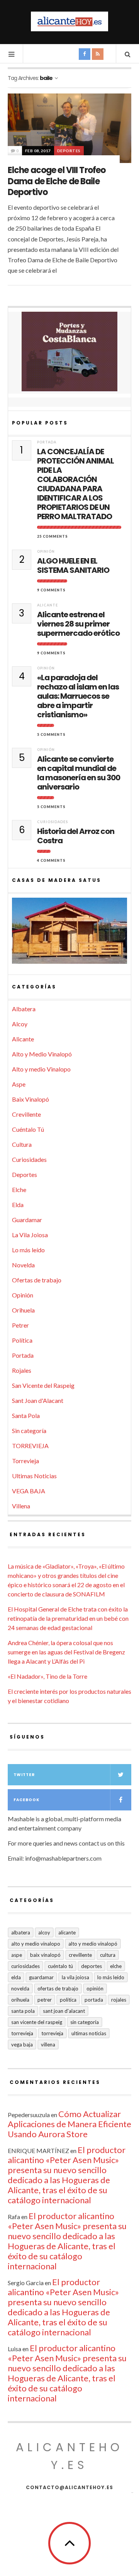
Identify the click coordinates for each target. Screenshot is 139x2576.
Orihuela (23, 1310)
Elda (18, 1205)
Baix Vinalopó (31, 1099)
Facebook (26, 1800)
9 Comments (51, 590)
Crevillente (26, 1114)
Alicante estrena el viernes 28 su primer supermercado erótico (78, 624)
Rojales (22, 1370)
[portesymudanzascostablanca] (69, 352)
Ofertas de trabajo (37, 1280)
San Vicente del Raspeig (43, 1385)
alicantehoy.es (69, 2456)
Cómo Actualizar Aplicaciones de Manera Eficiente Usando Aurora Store (69, 2124)
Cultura (22, 1144)
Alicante (47, 605)
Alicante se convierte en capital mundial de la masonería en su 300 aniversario (79, 773)
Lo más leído (28, 1250)
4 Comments (51, 860)
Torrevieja (25, 1461)
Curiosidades (53, 822)
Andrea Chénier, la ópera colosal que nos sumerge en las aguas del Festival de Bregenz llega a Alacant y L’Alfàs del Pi (66, 1652)
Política (22, 1340)
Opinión (46, 551)
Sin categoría (29, 1431)
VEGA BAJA (29, 1491)
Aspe (19, 1084)
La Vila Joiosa (30, 1235)
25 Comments (53, 536)
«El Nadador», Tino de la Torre (47, 1676)
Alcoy (20, 1024)
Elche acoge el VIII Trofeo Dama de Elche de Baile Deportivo (57, 181)
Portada (47, 442)
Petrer (20, 1325)
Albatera (24, 1009)
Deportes (69, 151)
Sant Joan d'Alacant (38, 1400)
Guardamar (27, 1220)
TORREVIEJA (30, 1446)
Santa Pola (26, 1415)
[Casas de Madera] (69, 934)
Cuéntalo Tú (28, 1129)
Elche (19, 1190)
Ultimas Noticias (34, 1476)
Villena (21, 1506)
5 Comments (51, 734)
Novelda (23, 1265)
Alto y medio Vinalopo (41, 1069)
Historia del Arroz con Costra (76, 836)
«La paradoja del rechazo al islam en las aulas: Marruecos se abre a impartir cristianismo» (78, 696)
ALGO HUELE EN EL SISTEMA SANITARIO (73, 565)
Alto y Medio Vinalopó (42, 1054)
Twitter (24, 1775)
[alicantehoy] (69, 21)
